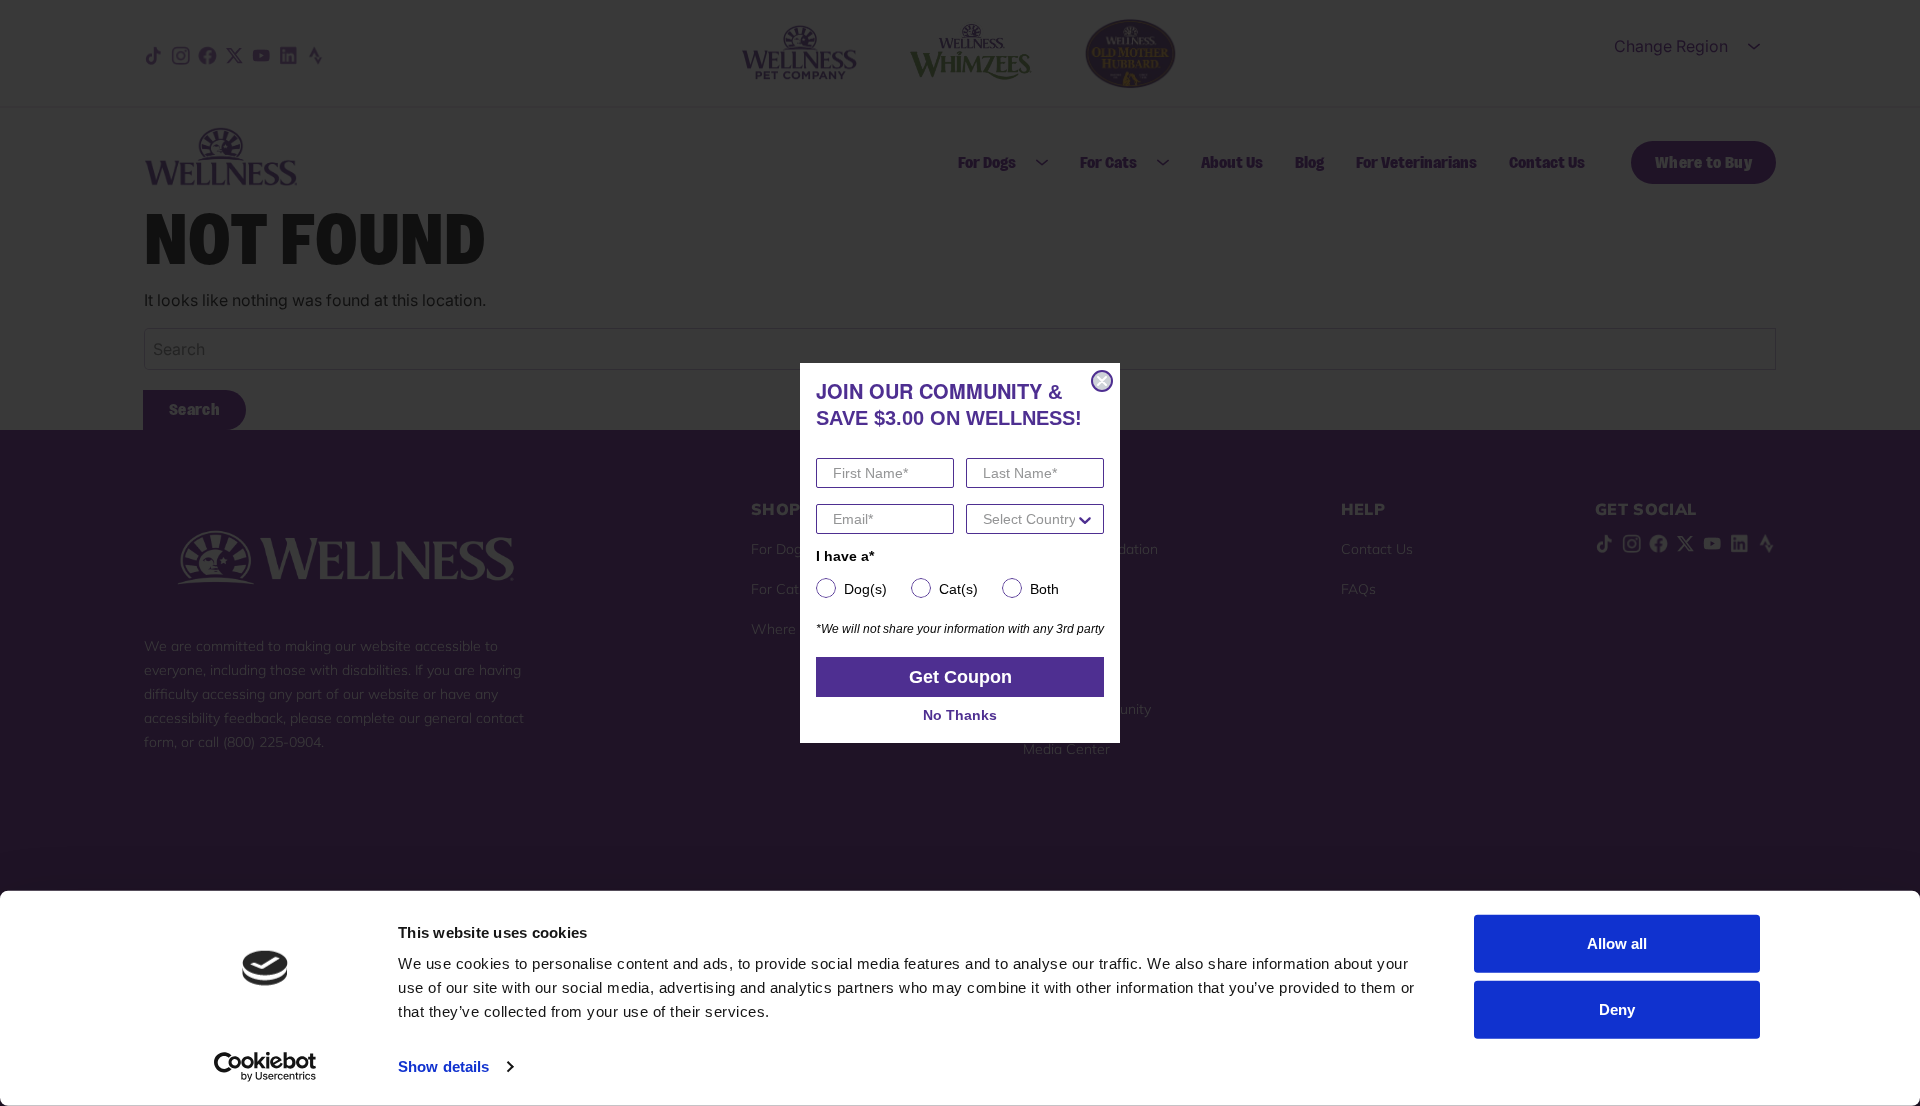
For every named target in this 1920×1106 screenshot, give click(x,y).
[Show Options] (1085, 519)
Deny (1617, 1008)
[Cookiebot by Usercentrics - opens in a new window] (265, 1067)
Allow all (1617, 943)
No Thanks (960, 715)
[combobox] (1029, 519)
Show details (443, 1066)
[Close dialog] (1102, 381)
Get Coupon (960, 677)
